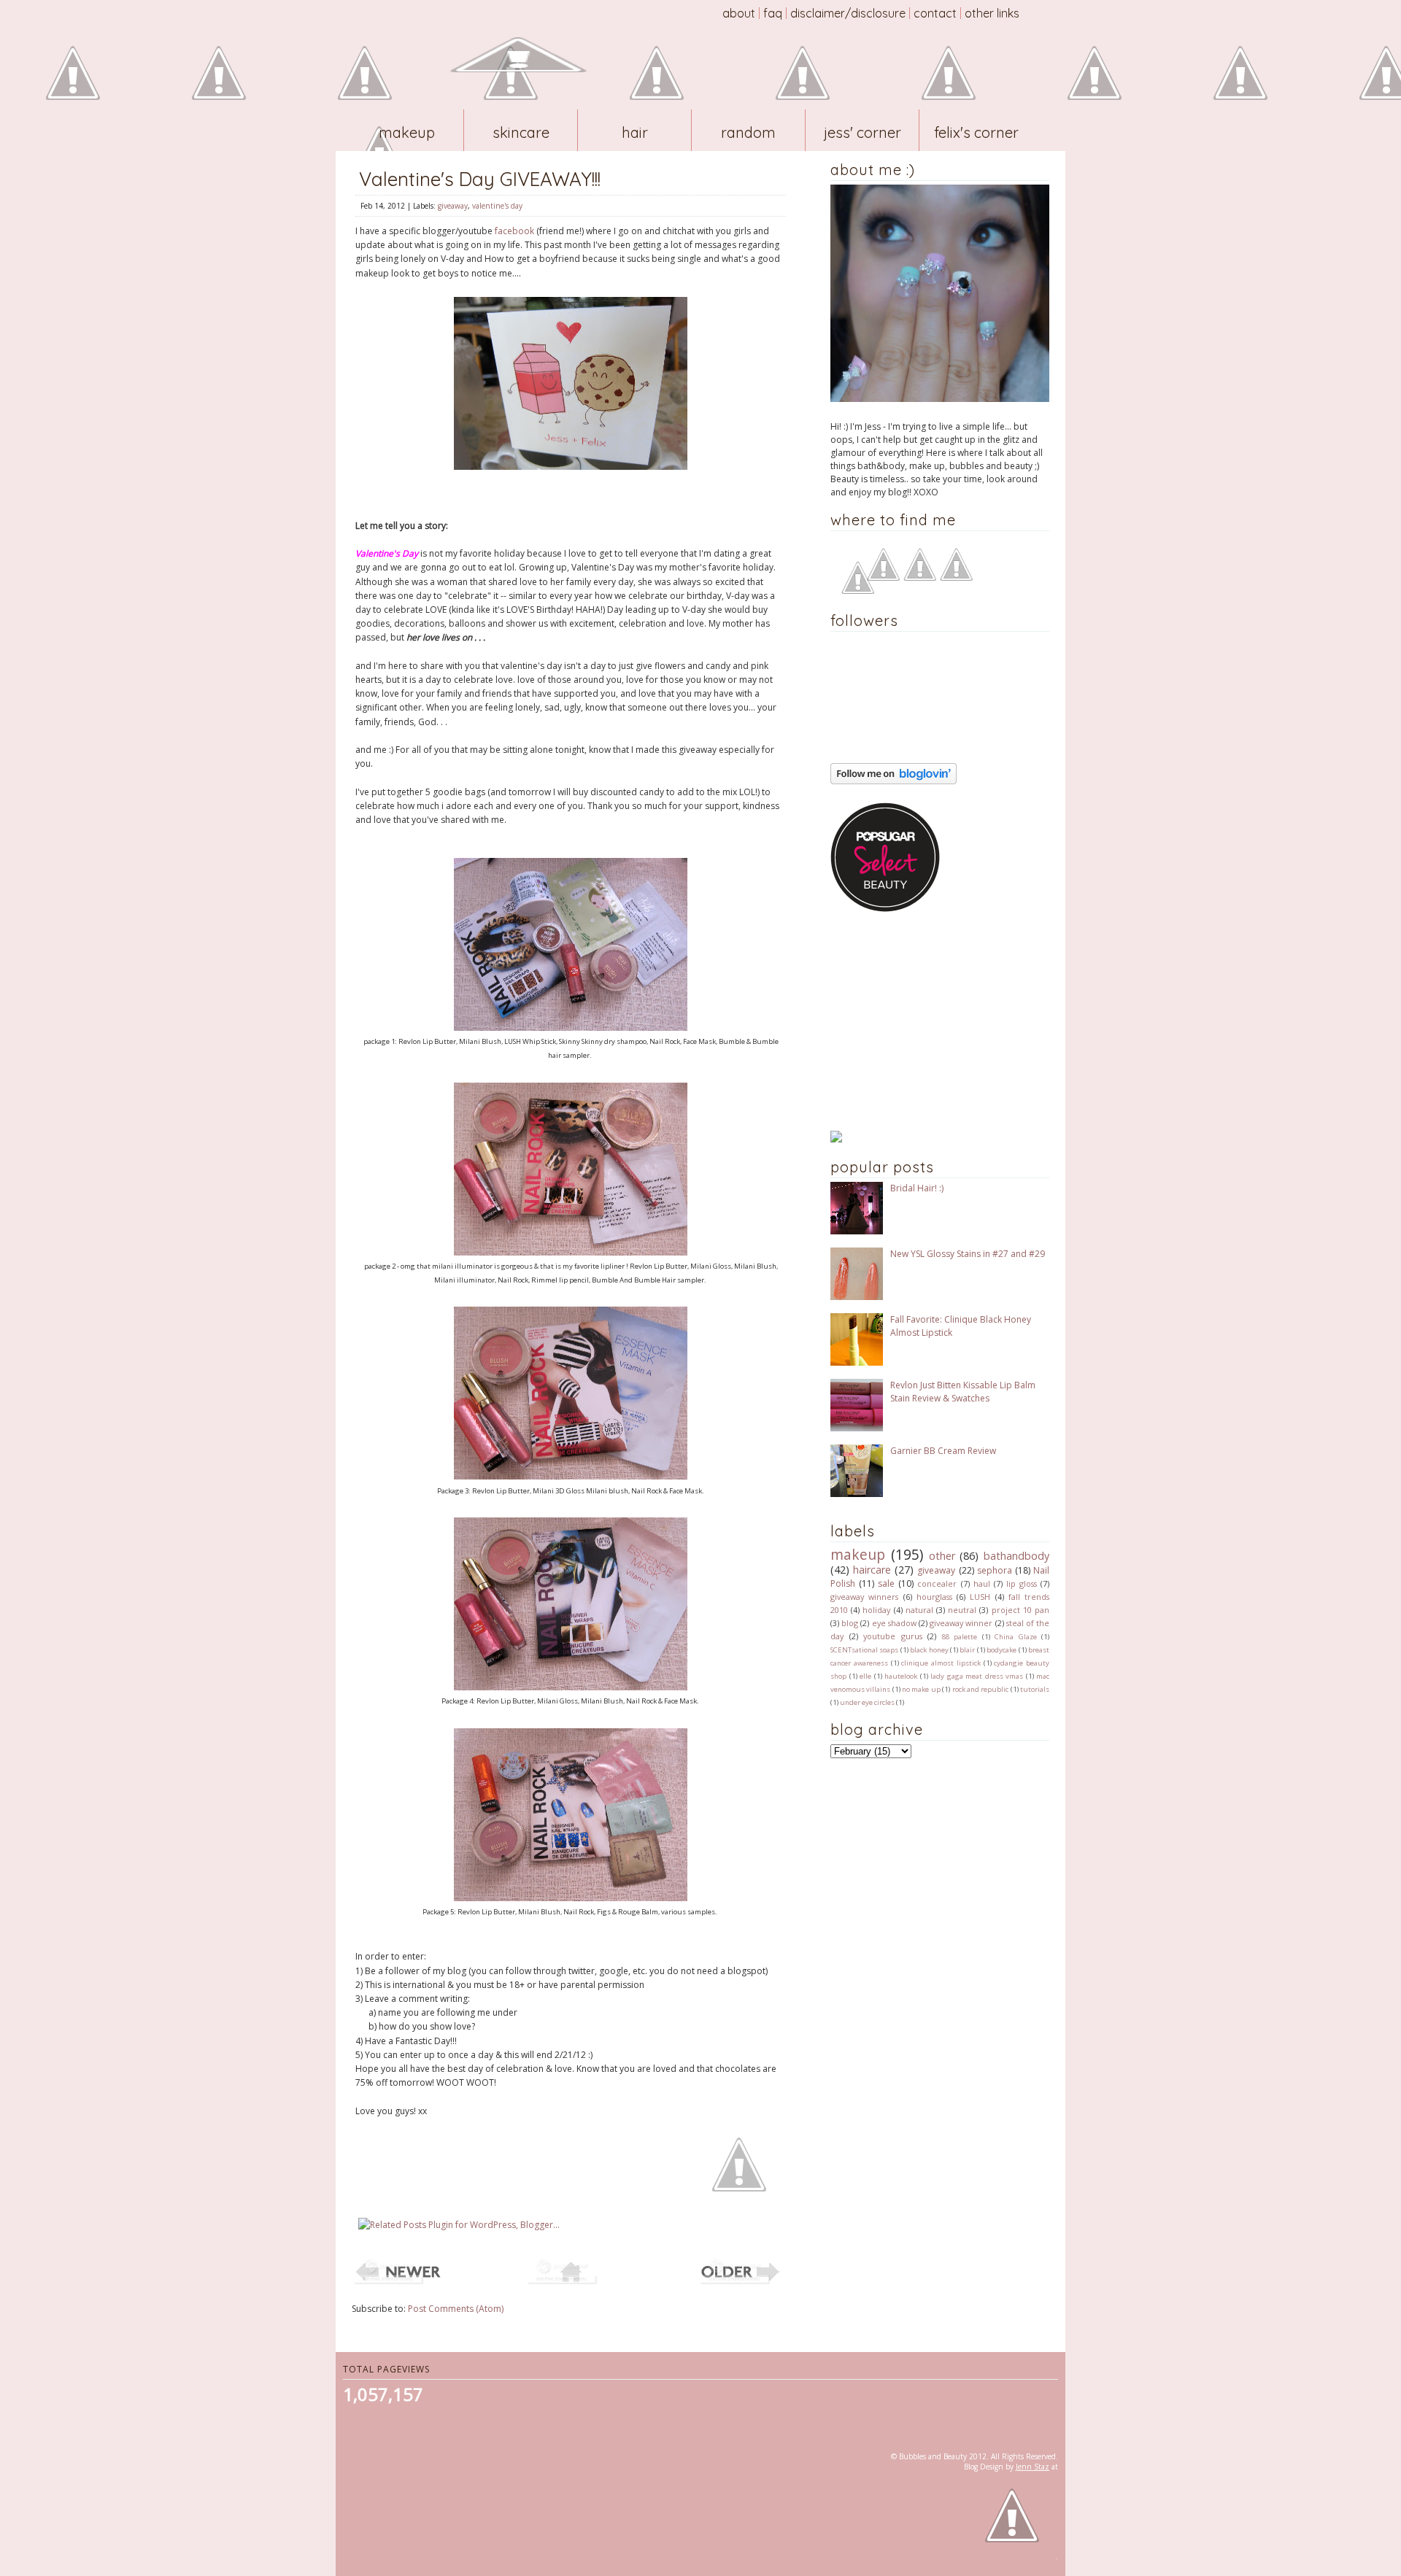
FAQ (773, 13)
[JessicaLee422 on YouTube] (883, 577)
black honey (929, 1650)
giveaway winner (961, 1623)
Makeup (407, 132)
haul (982, 1583)
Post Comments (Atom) (456, 2309)
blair (967, 1650)
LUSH (980, 1597)
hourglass (934, 1597)
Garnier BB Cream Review (943, 1451)
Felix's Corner (976, 132)
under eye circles (867, 1702)
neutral (962, 1610)
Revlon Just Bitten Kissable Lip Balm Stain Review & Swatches (963, 1392)
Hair (635, 132)
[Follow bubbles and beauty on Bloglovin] (894, 781)
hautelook (901, 1676)
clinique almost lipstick (941, 1663)
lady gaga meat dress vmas (977, 1676)
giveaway (453, 206)
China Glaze (1016, 1637)
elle (865, 1676)
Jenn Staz (1033, 2467)
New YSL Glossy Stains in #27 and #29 (968, 1254)
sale (886, 1583)
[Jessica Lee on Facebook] (858, 591)
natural (919, 1610)
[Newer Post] (397, 2283)
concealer (937, 1583)
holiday (876, 1610)
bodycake (1001, 1650)
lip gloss (1022, 1583)
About (739, 13)
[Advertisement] (922, 1021)
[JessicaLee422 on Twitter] (920, 577)
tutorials (1035, 1689)
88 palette (960, 1637)
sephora (995, 1570)
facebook (514, 231)
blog (850, 1623)
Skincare (521, 132)
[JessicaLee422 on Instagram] (956, 577)
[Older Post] (744, 2283)
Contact (935, 13)
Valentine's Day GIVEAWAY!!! (480, 179)
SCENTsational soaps (864, 1650)
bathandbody (1016, 1556)
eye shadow (894, 1623)
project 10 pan (1020, 1610)
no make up (921, 1689)
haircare (872, 1570)
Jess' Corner (862, 132)
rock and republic (981, 1689)
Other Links (992, 13)
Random (748, 132)
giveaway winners (864, 1597)
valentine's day (497, 206)
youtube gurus (893, 1636)
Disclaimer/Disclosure (848, 13)
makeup (858, 1554)
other (942, 1556)
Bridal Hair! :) (917, 1188)
